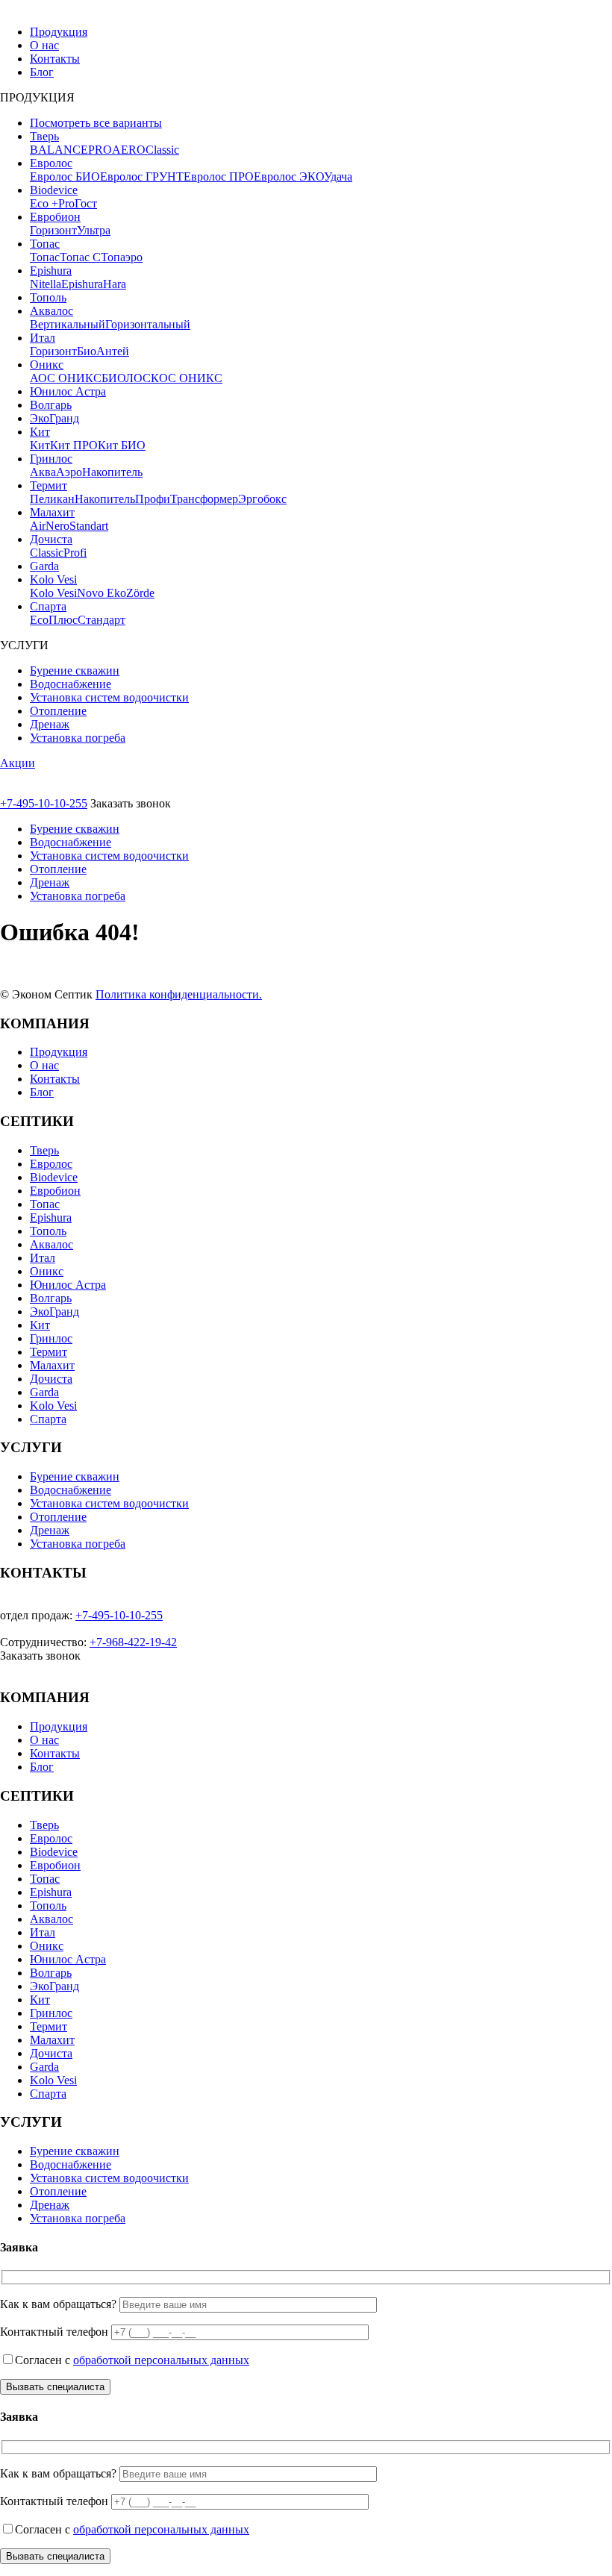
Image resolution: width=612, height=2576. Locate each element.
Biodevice (54, 190)
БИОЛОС (126, 378)
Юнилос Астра (68, 391)
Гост (86, 203)
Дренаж (50, 724)
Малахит (52, 512)
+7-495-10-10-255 (44, 803)
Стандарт (102, 620)
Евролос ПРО (219, 176)
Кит (40, 432)
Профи (153, 499)
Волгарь (51, 405)
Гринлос (51, 459)
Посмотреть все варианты (96, 123)
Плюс (63, 620)
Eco (39, 620)
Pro (66, 203)
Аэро (69, 472)
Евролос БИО (65, 176)
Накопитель (112, 472)
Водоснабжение (71, 684)
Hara (115, 284)
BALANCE (59, 150)
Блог (42, 72)
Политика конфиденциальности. (179, 994)
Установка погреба (78, 738)
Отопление (58, 711)
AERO (129, 150)
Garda (44, 566)
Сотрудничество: (43, 1642)
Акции (18, 763)
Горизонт (53, 230)
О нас (44, 45)
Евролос (51, 163)
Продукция (59, 32)
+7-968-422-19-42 (133, 1642)
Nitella (46, 284)
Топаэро (122, 257)
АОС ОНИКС (66, 378)
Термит (49, 485)
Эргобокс (262, 499)
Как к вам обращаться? (58, 2304)
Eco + (44, 203)
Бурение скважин (75, 670)
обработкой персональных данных (161, 2360)
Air (38, 526)
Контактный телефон (54, 2332)
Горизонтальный (148, 324)
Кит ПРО (74, 445)
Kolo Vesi (53, 579)
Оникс (47, 365)
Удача (338, 176)
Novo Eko (102, 593)
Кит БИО (122, 445)
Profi (75, 553)
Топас (45, 244)
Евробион (55, 217)
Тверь (44, 136)
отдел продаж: (36, 1615)
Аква (43, 472)
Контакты (55, 59)
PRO (100, 150)
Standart (89, 526)
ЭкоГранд (54, 418)
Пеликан (52, 499)
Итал (43, 338)
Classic (162, 150)
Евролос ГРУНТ (142, 176)
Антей (113, 351)
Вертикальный (68, 324)
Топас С (80, 257)
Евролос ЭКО (289, 176)
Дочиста (51, 539)
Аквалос (51, 311)
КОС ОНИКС (187, 378)
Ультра (94, 230)
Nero (57, 526)
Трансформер (204, 499)
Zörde (140, 593)
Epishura (51, 271)
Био (87, 351)
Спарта (48, 606)
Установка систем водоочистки (109, 697)
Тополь (48, 297)
